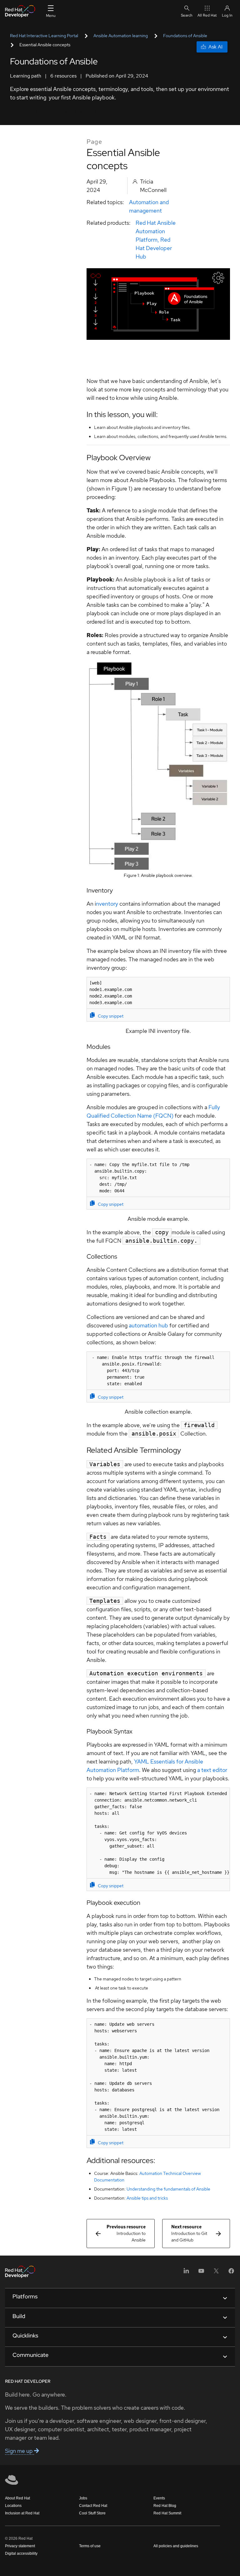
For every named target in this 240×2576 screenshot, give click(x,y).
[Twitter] (216, 2273)
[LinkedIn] (186, 2273)
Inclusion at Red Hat (22, 2513)
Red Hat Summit (167, 2513)
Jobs (83, 2498)
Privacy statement (20, 2546)
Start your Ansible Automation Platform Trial (60, 111)
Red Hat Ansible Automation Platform (156, 231)
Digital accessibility (21, 2553)
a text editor (212, 1770)
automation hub (148, 1325)
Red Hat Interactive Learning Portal (44, 36)
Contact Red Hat (93, 2506)
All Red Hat (207, 15)
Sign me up (20, 2451)
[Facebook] (231, 2273)
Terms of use (90, 2546)
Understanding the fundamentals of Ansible (168, 2189)
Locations (13, 2506)
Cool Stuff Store (92, 2513)
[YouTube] (201, 2273)
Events (159, 2498)
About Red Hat (17, 2498)
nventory (107, 904)
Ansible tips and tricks (147, 2198)
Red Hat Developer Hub (154, 248)
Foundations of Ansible (185, 36)
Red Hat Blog (165, 2506)
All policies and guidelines (176, 2546)
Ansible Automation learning (121, 36)
